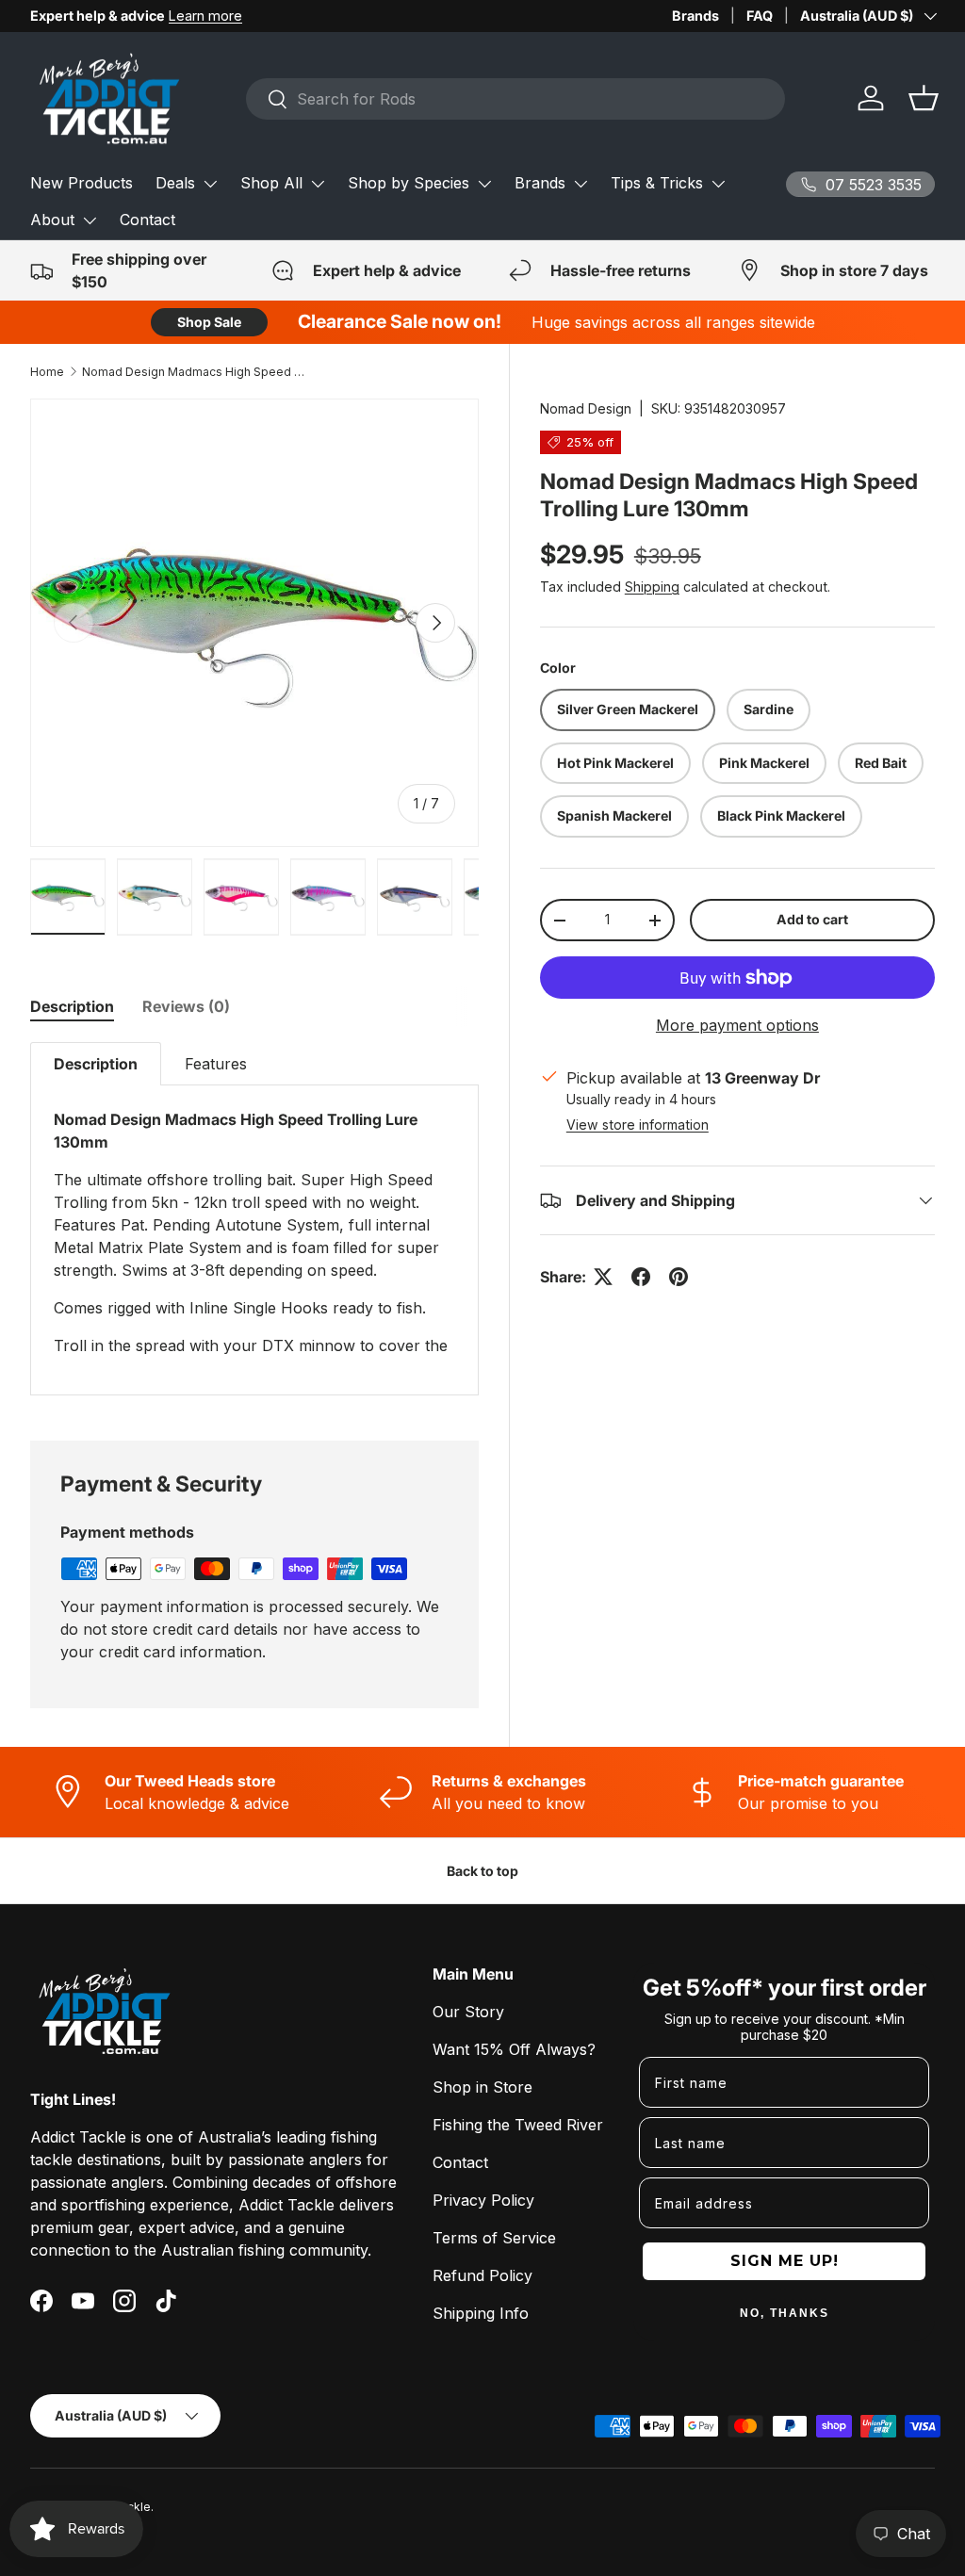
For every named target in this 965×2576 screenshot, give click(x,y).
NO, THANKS (785, 2313)
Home (47, 372)
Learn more (205, 16)
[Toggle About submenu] (90, 220)
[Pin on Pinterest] (679, 1277)
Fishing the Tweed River (518, 2125)
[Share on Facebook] (641, 1277)
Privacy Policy (483, 2200)
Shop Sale (209, 322)
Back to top (482, 1871)
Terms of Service (494, 2238)
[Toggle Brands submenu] (581, 184)
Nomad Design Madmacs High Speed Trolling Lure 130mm (195, 372)
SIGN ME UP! (785, 2261)
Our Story (468, 2012)
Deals (175, 183)
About (52, 220)
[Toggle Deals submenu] (210, 184)
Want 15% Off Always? (514, 2049)
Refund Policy (482, 2275)
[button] (924, 98)
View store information (638, 1125)
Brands (695, 16)
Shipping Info (481, 2313)
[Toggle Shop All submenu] (318, 184)
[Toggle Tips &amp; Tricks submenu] (718, 184)
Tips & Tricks (657, 183)
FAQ (760, 16)
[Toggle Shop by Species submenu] (484, 184)
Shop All (271, 183)
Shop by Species (409, 183)
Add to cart (812, 919)
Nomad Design (586, 408)
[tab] (72, 1006)
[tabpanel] (254, 1219)
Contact (147, 220)
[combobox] (515, 99)
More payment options (737, 1025)
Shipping (652, 587)
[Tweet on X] (603, 1277)
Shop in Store (482, 2087)
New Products (82, 183)
